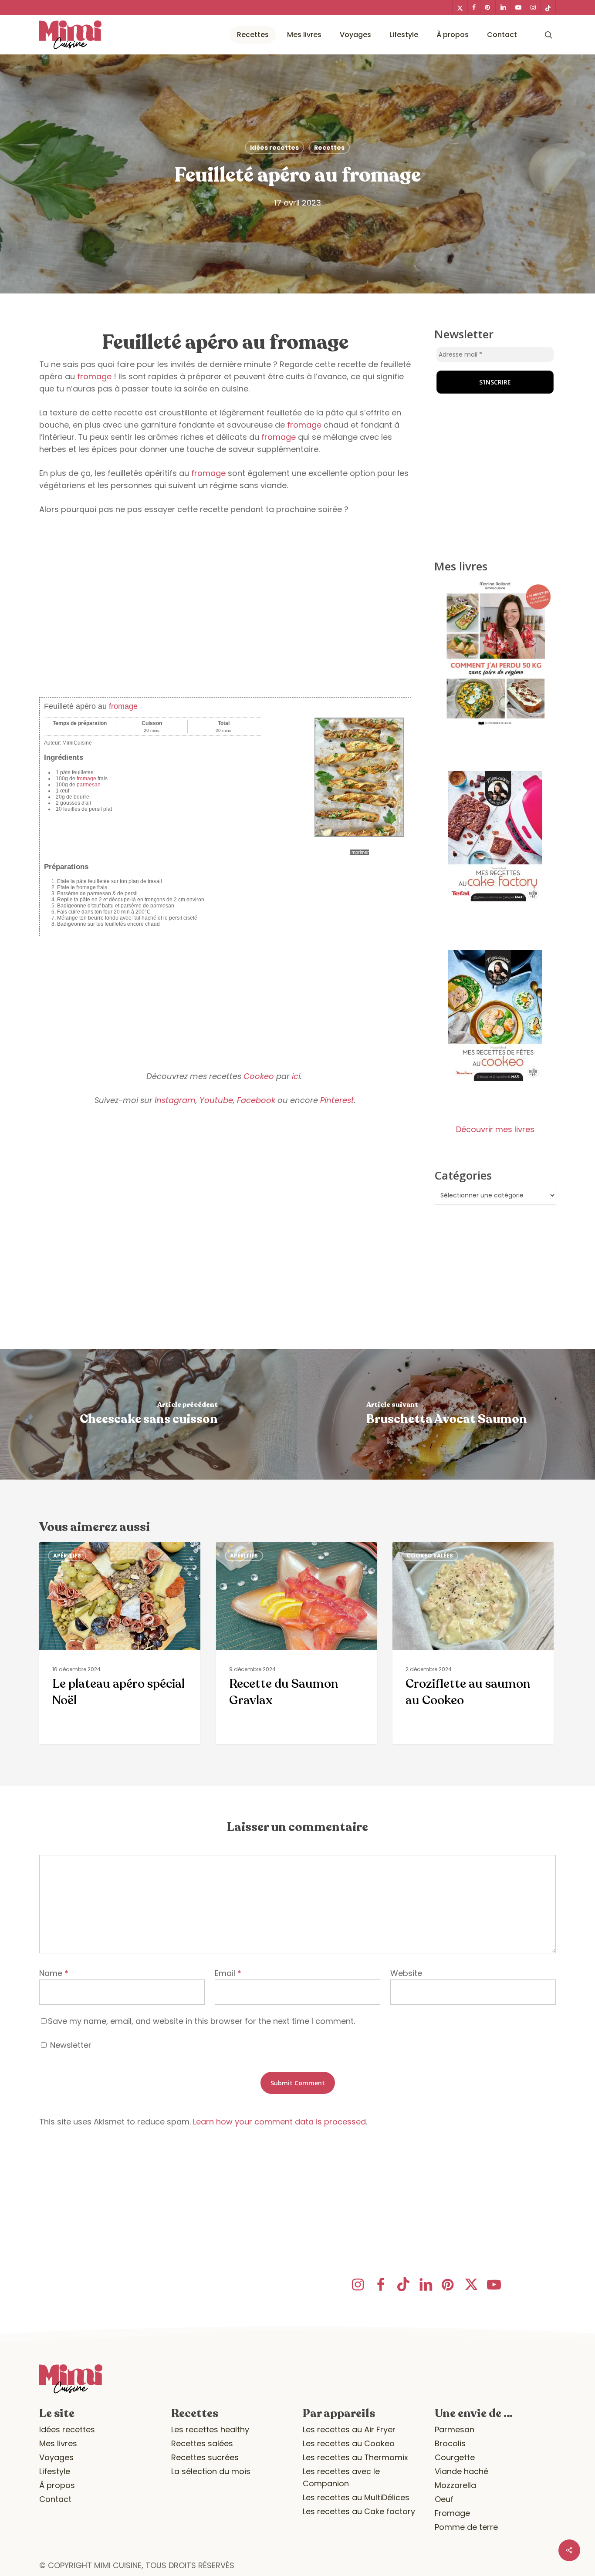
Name (54, 1973)
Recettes (329, 148)
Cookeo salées (430, 1556)
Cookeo (259, 1076)
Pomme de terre (466, 2527)
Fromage (452, 2513)
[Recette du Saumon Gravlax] (297, 1643)
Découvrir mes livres (495, 1129)
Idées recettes (274, 148)
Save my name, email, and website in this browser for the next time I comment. (201, 2021)
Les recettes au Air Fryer (349, 2429)
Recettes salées (202, 2443)
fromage (94, 376)
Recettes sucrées (205, 2457)
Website (406, 1973)
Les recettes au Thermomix (355, 2457)
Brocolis (450, 2443)
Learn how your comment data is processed (279, 2122)
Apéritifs (67, 1556)
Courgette (455, 2457)
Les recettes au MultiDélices (356, 2497)
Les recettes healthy (210, 2429)
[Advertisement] (225, 624)
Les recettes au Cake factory (359, 2511)
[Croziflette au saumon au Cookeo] (473, 1643)
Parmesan (455, 2429)
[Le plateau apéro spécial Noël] (120, 1643)
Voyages (56, 2457)
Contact (55, 2499)
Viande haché (461, 2471)
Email (228, 1973)
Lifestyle (55, 2471)
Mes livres (58, 2443)
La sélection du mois (211, 2471)
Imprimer (360, 852)
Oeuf (444, 2499)
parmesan (89, 785)
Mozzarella (455, 2485)
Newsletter (70, 2045)
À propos (57, 2485)
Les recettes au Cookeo (349, 2443)
